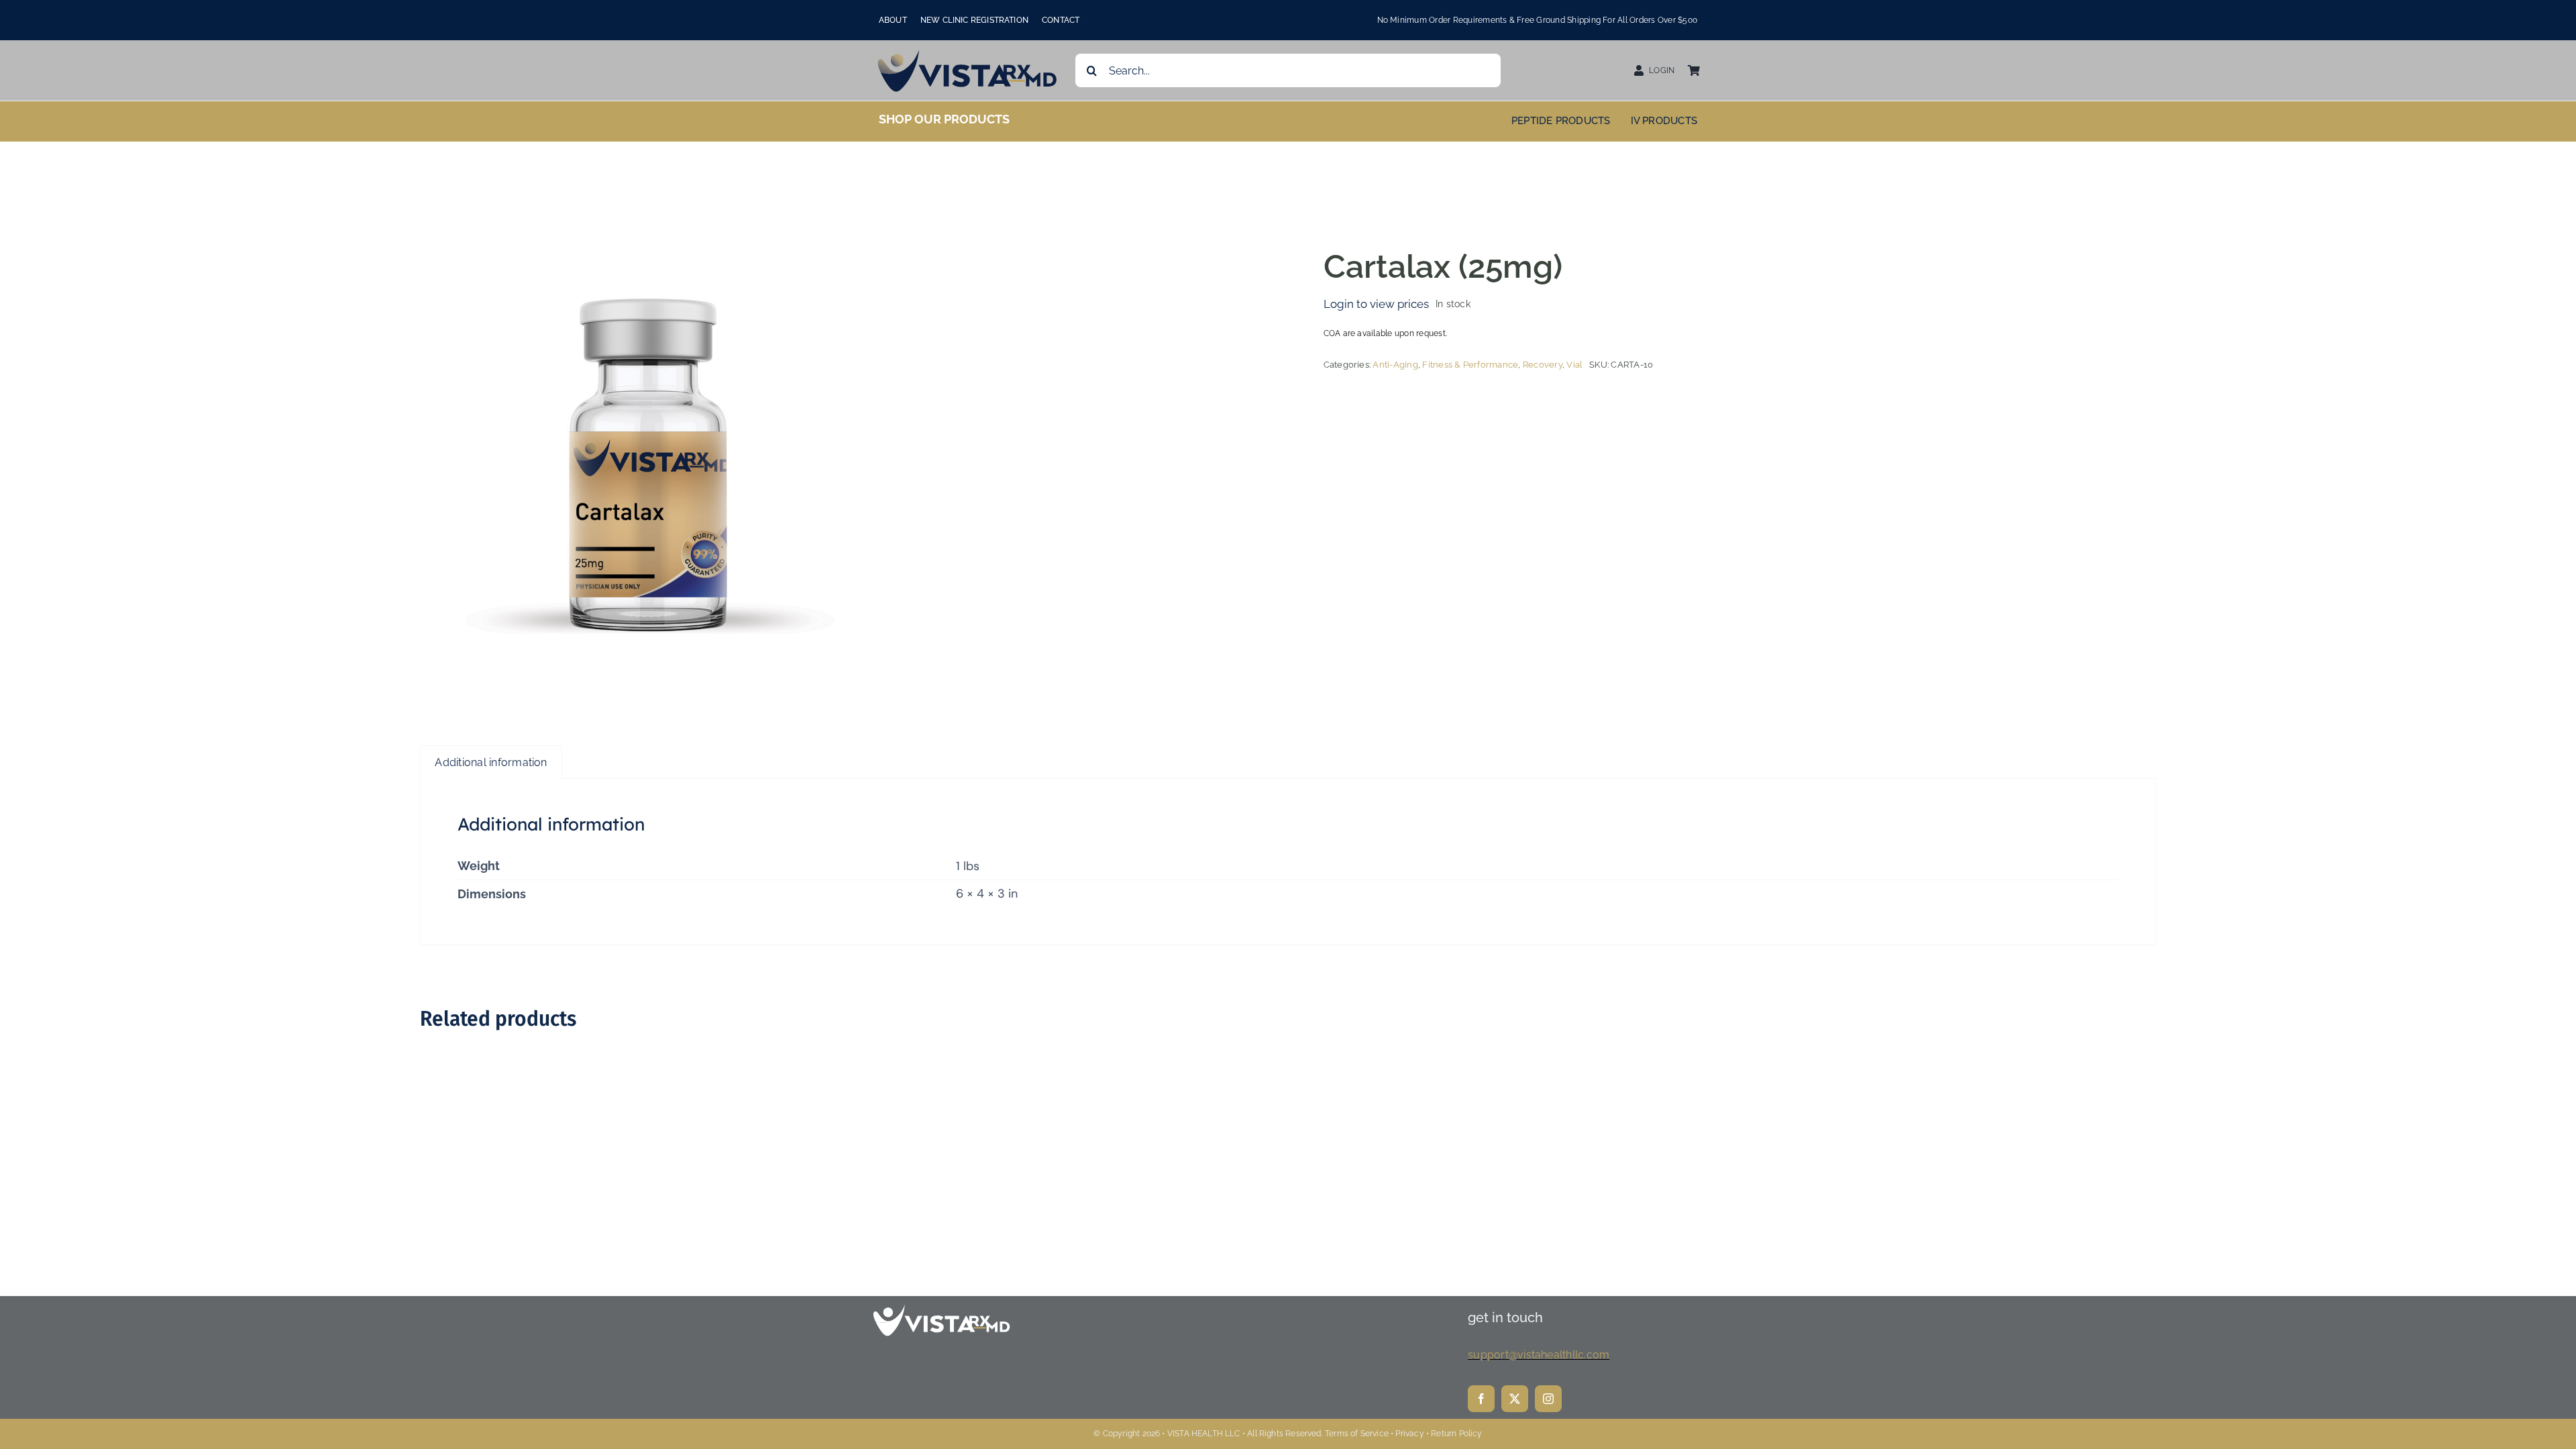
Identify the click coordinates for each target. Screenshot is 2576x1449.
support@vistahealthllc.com (1539, 1355)
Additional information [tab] (491, 762)
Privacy (1409, 1434)
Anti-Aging (1395, 365)
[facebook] (1481, 1399)
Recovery (1543, 365)
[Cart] (1694, 71)
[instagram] (1548, 1399)
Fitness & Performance (1470, 365)
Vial (1574, 365)
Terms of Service (1357, 1434)
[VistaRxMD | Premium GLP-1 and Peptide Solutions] (968, 53)
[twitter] (1515, 1399)
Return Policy (1456, 1434)
